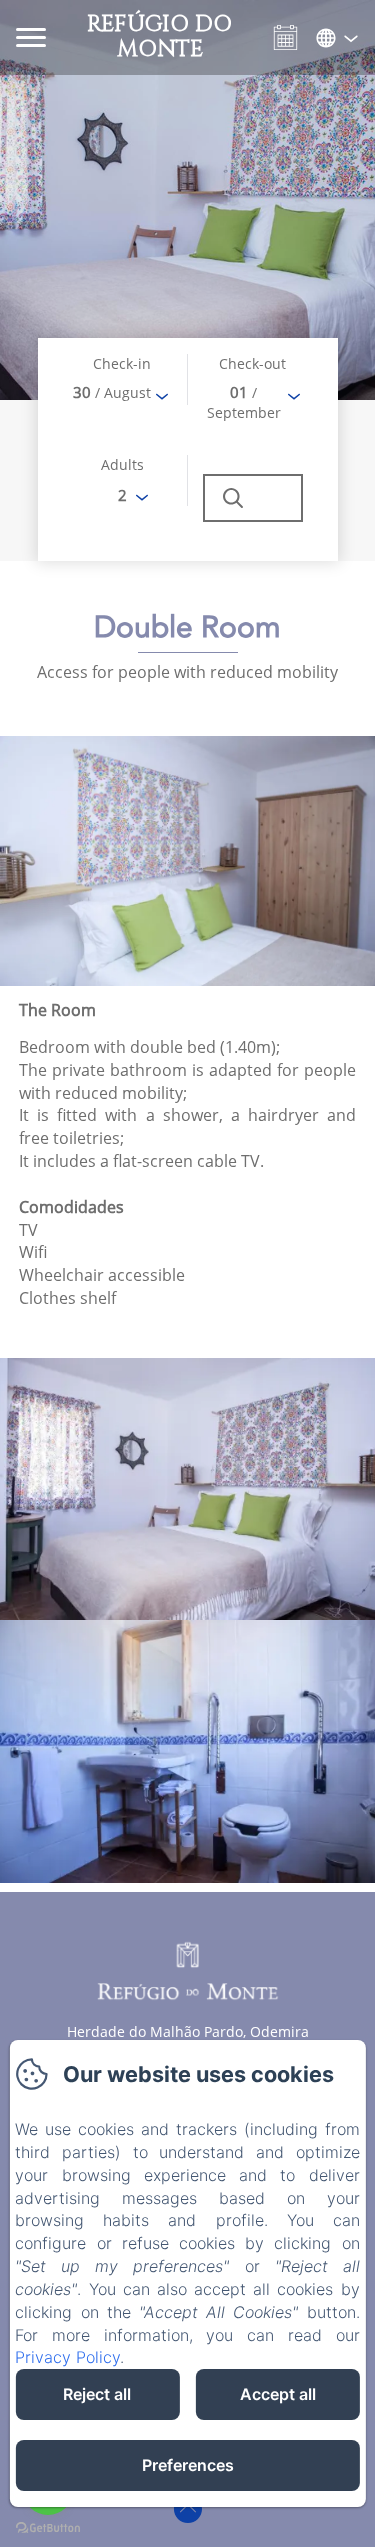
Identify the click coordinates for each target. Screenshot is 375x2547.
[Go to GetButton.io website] (48, 2527)
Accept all (278, 2394)
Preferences (188, 2465)
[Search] (253, 498)
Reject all (97, 2394)
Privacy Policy (67, 2357)
